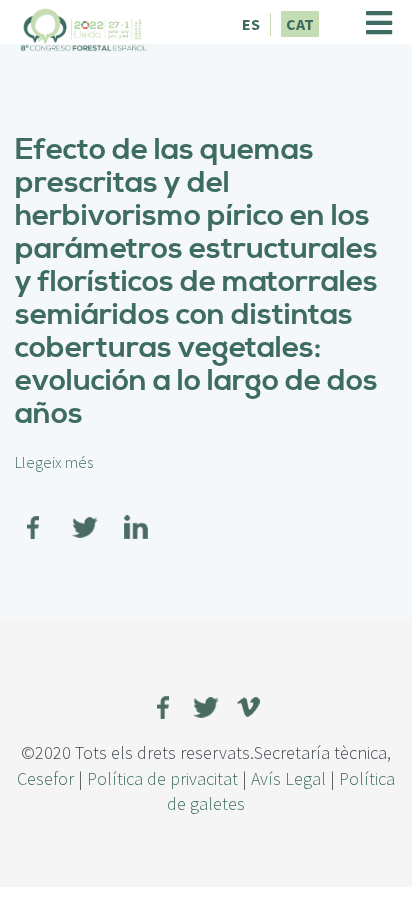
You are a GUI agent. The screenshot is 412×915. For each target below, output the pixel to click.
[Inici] (84, 27)
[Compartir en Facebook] (34, 515)
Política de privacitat (162, 778)
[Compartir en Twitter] (85, 515)
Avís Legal (288, 778)
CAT (300, 24)
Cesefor (45, 778)
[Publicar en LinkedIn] (136, 515)
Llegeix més (54, 462)
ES (251, 24)
